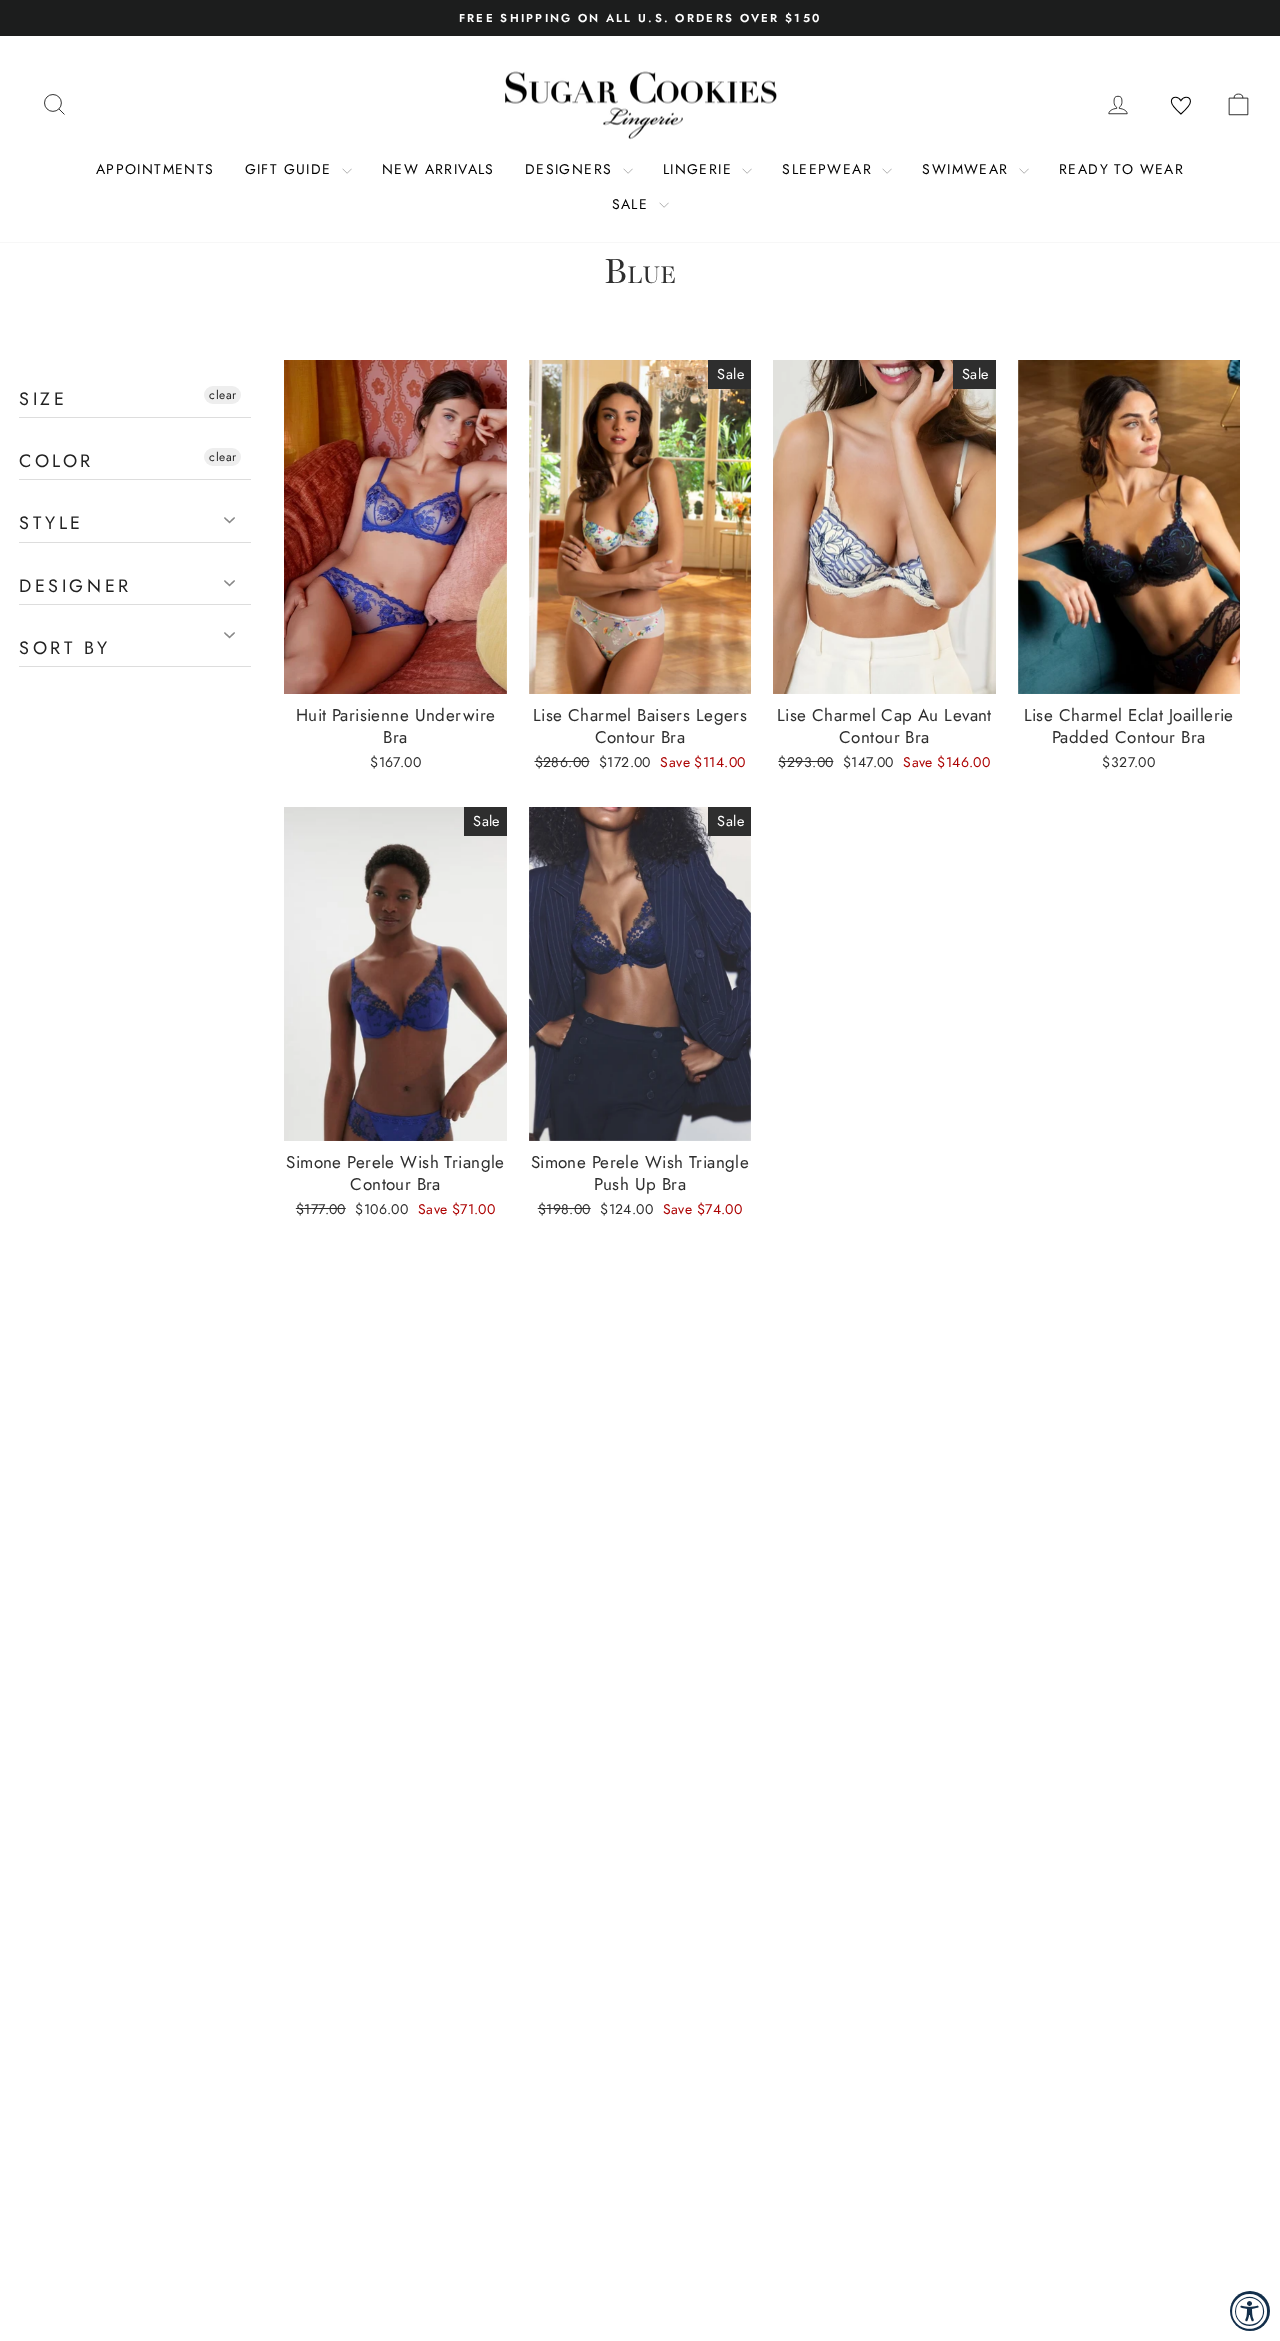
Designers (571, 169)
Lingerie (700, 169)
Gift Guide (291, 169)
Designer (75, 586)
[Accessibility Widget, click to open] (1250, 2311)
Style (51, 523)
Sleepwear (829, 169)
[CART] (1238, 104)
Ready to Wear (1121, 169)
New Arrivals (438, 169)
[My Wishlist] (1181, 106)
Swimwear (968, 169)
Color (56, 461)
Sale (633, 204)
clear (222, 395)
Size (43, 399)
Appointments (155, 169)
